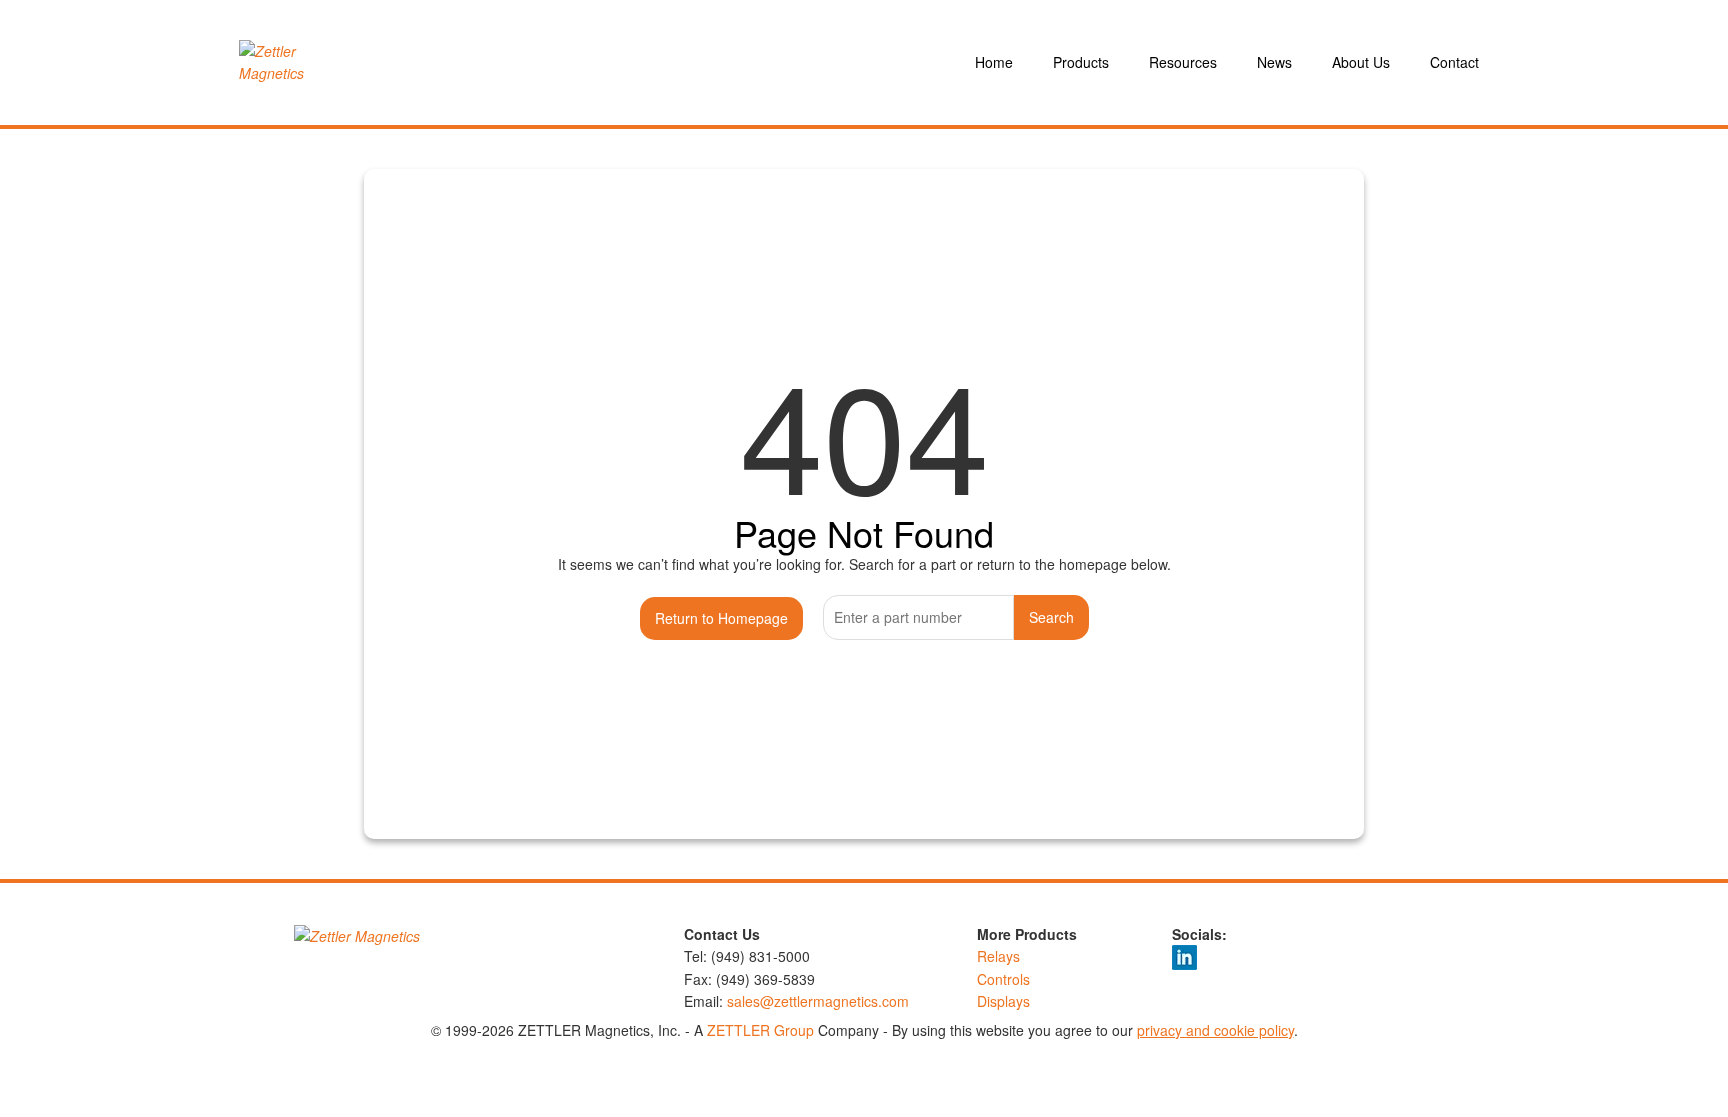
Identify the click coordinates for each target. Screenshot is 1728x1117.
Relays (998, 956)
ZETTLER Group (760, 1030)
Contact (1454, 62)
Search (1051, 617)
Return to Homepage (721, 618)
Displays (1003, 1001)
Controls (1003, 979)
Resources (1183, 62)
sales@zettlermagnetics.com (818, 1001)
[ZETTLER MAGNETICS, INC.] (302, 62)
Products (1081, 62)
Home (994, 62)
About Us (1361, 62)
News (1274, 62)
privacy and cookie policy (1215, 1030)
